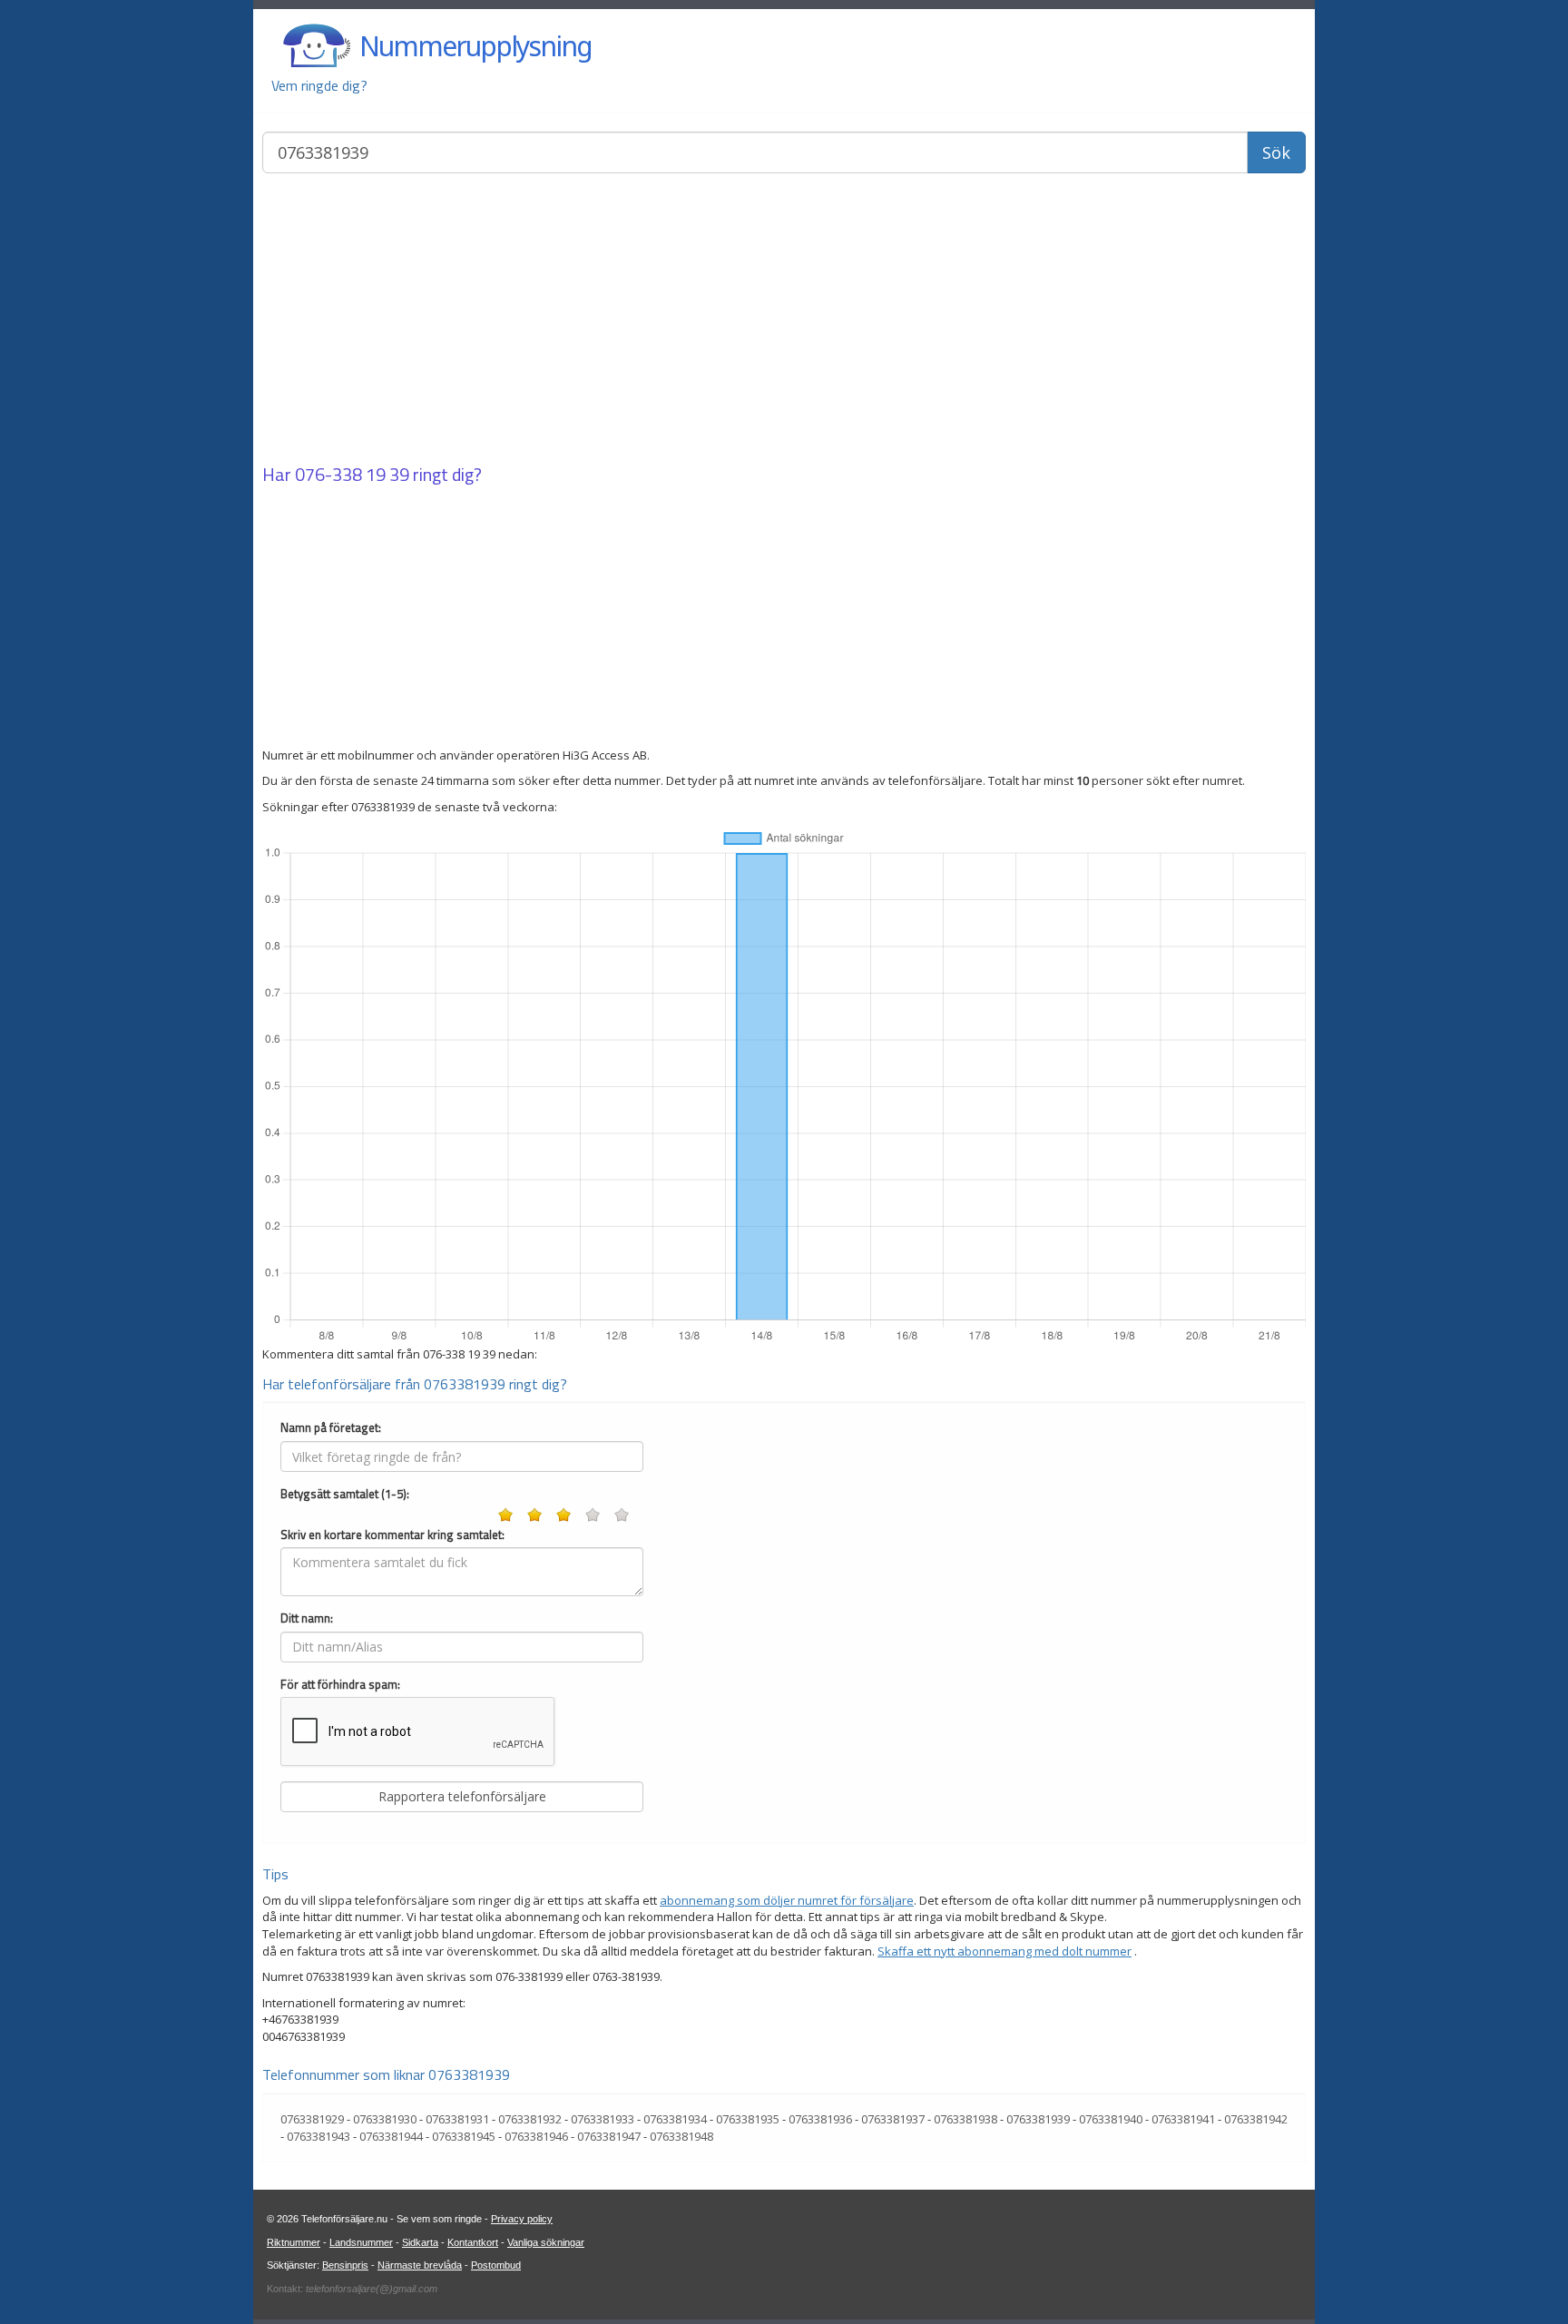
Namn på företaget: (331, 1428)
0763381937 (893, 2119)
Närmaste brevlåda (420, 2265)
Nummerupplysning (475, 46)
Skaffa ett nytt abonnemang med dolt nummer (1004, 1951)
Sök (1276, 152)
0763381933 (603, 2119)
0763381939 (1038, 2119)
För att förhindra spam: (340, 1685)
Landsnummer (361, 2242)
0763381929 (312, 2119)
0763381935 (748, 2119)
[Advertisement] (784, 320)
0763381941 (1183, 2119)
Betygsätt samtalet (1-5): (345, 1494)
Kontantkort (473, 2242)
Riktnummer (294, 2242)
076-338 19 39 (352, 474)
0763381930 (385, 2119)
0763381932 (530, 2119)
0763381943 (318, 2136)
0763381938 (965, 2119)
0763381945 (464, 2136)
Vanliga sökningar (546, 2242)
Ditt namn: (307, 1618)
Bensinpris (345, 2265)
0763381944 (391, 2136)
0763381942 (1256, 2119)
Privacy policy (522, 2219)
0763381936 (820, 2119)
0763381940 (1111, 2119)
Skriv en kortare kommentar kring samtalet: (392, 1535)
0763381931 (457, 2119)
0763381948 (681, 2136)
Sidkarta (420, 2242)
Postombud (496, 2265)
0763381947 (609, 2136)
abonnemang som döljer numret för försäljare (787, 1900)
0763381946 (536, 2136)
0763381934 (675, 2119)
